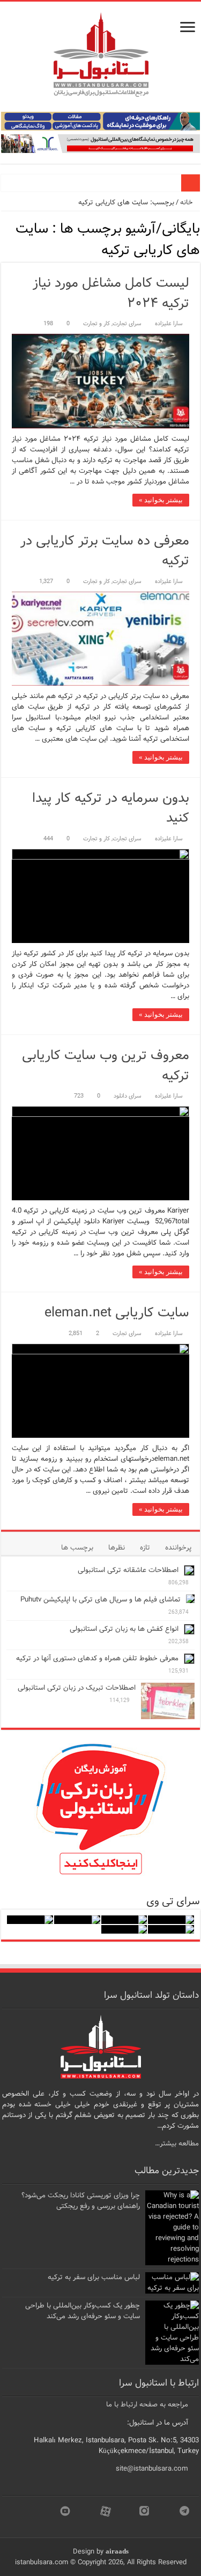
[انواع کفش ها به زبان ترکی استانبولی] (189, 1629)
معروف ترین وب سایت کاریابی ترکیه (106, 1066)
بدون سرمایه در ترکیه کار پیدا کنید (111, 808)
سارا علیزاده (169, 324)
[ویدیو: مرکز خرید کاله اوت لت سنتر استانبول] (30, 1920)
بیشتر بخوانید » (161, 500)
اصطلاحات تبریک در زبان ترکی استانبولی (77, 1688)
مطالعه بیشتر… (177, 2144)
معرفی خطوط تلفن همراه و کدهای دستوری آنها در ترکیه (97, 1658)
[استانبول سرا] (101, 52)
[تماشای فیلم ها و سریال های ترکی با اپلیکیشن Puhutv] (190, 1599)
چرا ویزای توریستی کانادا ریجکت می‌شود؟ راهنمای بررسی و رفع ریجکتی (81, 2201)
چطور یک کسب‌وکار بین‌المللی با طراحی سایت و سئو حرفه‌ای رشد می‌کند (83, 2311)
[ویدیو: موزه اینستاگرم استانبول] (124, 1929)
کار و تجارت (96, 324)
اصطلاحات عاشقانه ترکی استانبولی (128, 1570)
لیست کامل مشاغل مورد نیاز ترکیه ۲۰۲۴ (111, 293)
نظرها (117, 1548)
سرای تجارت (127, 324)
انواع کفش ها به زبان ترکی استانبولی (124, 1629)
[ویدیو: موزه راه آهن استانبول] (171, 1929)
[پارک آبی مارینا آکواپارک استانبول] (124, 1920)
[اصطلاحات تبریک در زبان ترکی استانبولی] (168, 1701)
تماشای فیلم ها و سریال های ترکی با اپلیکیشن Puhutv (100, 1600)
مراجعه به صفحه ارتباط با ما (147, 2405)
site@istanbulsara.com (152, 2469)
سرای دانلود (128, 1096)
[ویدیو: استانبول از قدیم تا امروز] (171, 1920)
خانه (187, 202)
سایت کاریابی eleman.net (117, 1313)
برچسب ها (77, 1548)
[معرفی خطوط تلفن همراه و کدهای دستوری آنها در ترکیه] (189, 1659)
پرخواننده (178, 1548)
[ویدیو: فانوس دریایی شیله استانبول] (77, 1920)
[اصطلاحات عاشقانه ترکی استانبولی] (189, 1570)
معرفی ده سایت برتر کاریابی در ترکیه (105, 551)
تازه (145, 1548)
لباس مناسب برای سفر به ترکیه (94, 2277)
